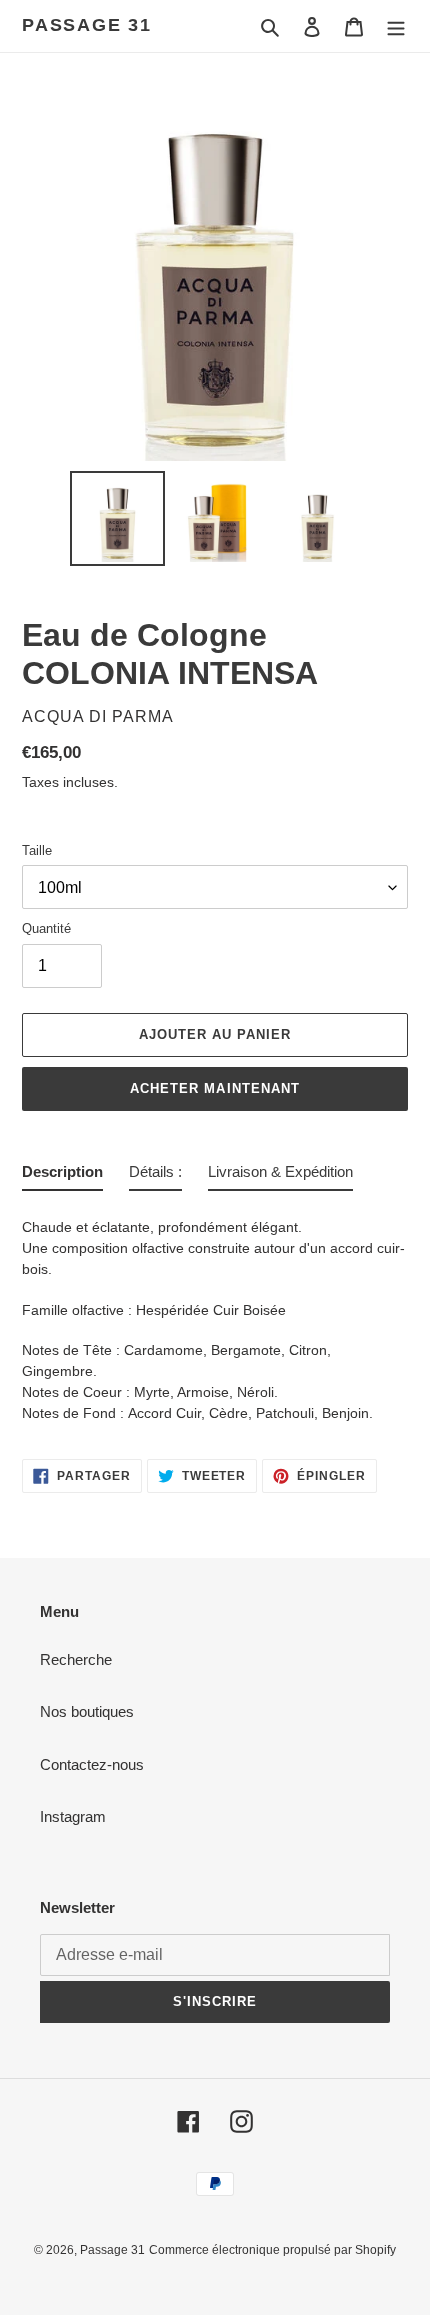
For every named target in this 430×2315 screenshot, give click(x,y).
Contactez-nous (92, 1764)
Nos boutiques (87, 1711)
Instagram (73, 1816)
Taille (37, 850)
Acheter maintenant (215, 1088)
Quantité (46, 928)
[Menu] (396, 26)
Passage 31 (87, 25)
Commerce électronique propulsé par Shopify (272, 2250)
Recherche (76, 1659)
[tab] (62, 1176)
